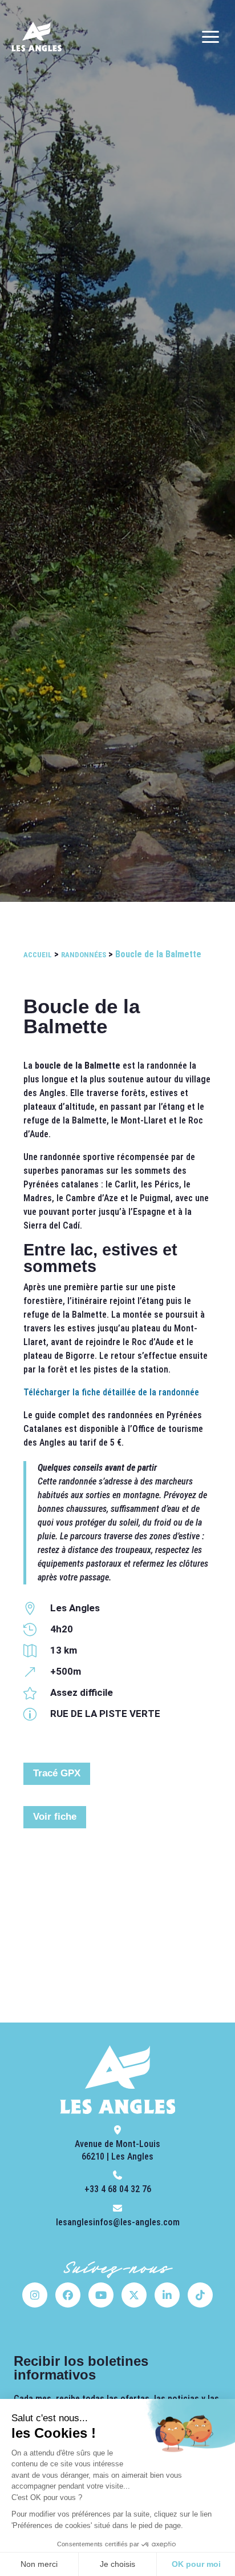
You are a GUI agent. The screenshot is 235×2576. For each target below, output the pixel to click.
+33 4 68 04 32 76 (118, 2189)
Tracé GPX (57, 1773)
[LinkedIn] (167, 2295)
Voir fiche (55, 1817)
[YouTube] (101, 2295)
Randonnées (84, 955)
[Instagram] (35, 2295)
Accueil (38, 955)
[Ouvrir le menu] (210, 37)
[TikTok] (200, 2295)
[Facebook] (68, 2295)
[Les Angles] (37, 37)
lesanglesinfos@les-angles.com (118, 2222)
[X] (134, 2295)
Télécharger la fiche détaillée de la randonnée (111, 1392)
